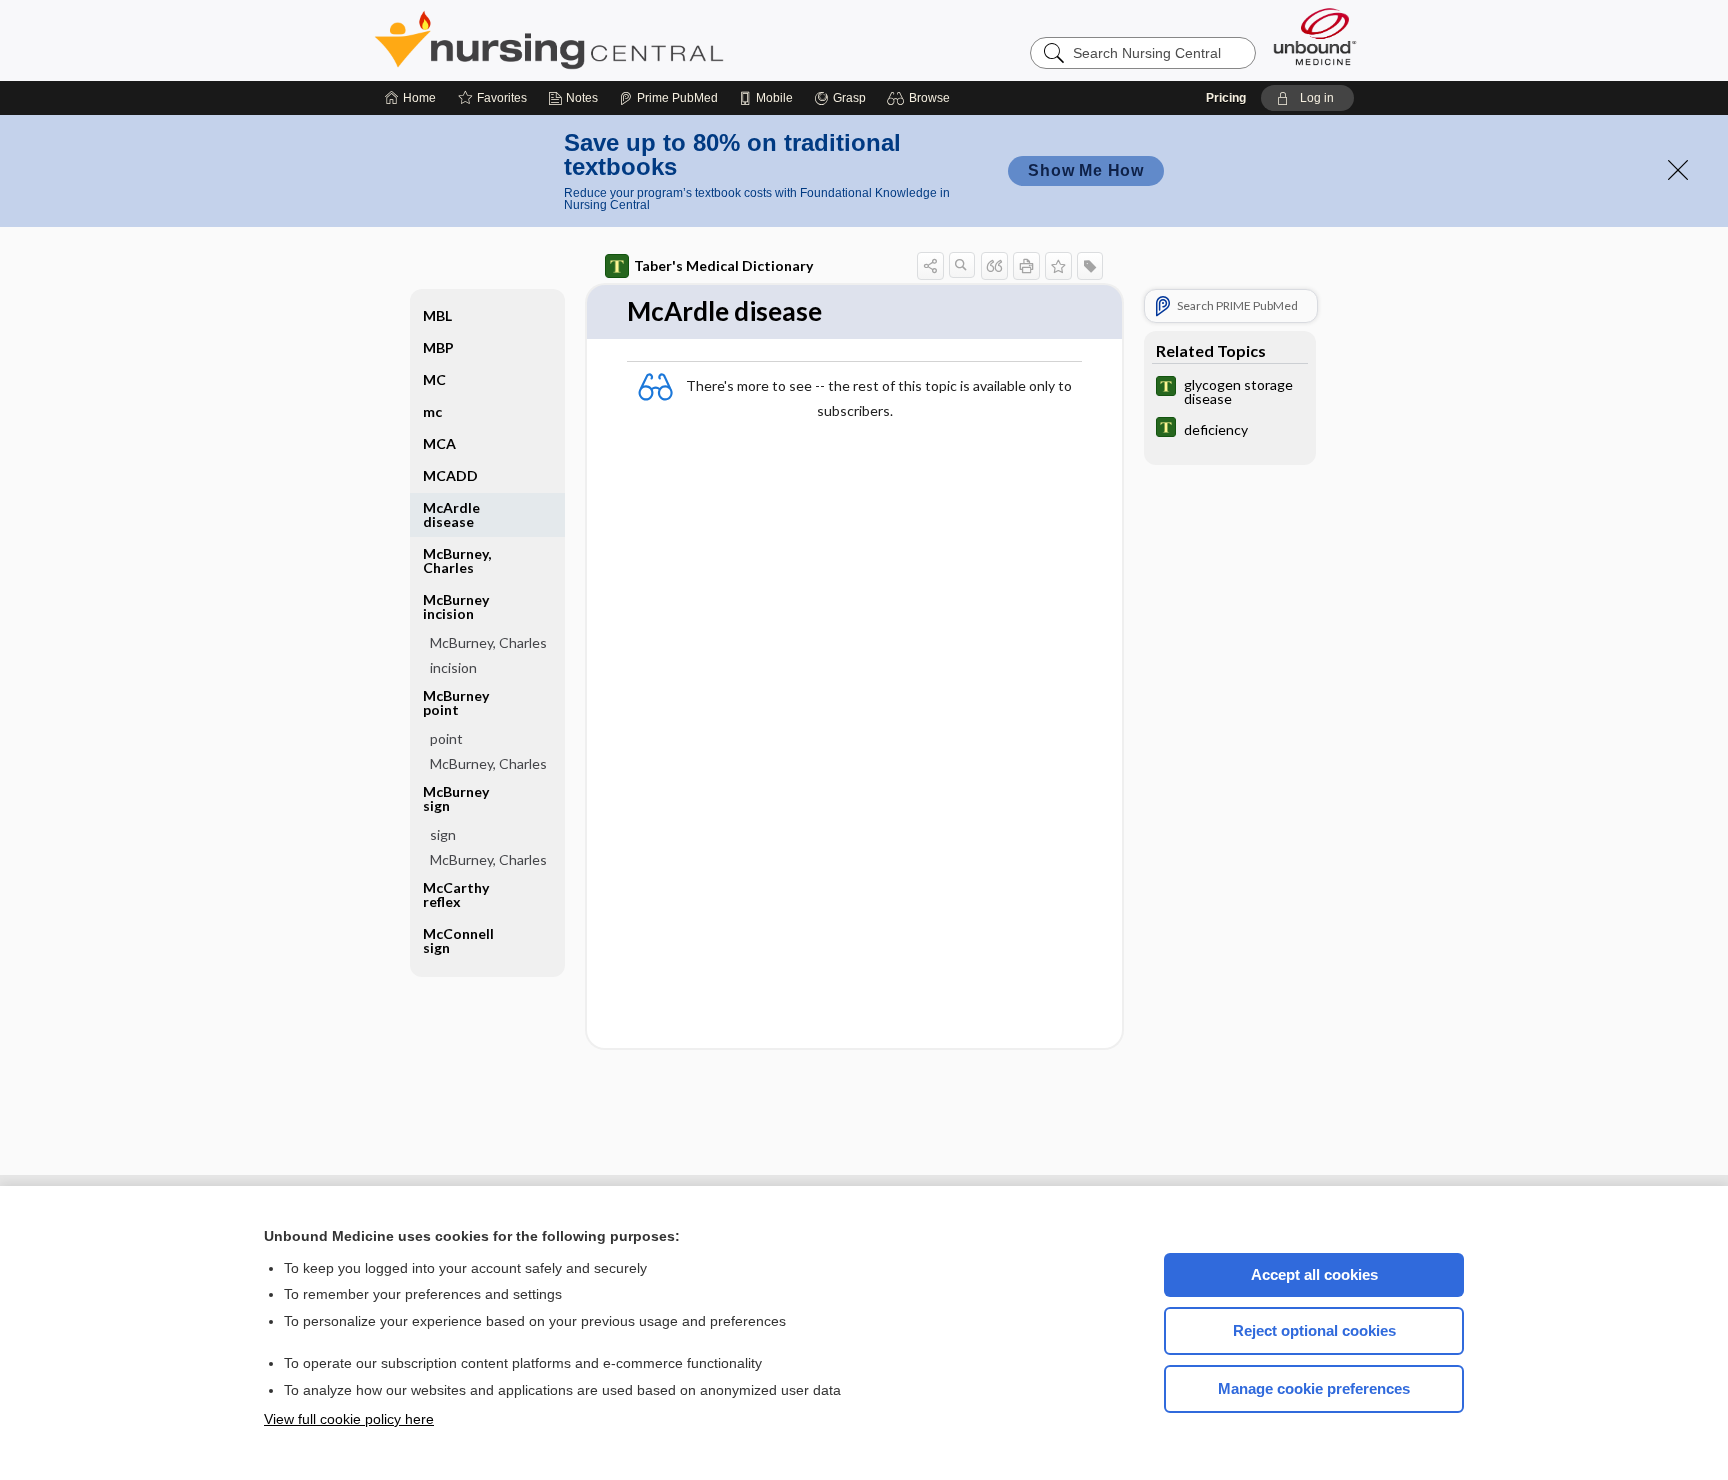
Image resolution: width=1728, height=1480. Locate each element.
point (446, 738)
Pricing (1226, 98)
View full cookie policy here (349, 1419)
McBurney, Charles (457, 560)
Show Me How (1086, 170)
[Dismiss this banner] (1678, 170)
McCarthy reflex (456, 894)
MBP (438, 347)
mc (432, 411)
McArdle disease (451, 514)
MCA (439, 443)
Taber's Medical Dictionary (723, 265)
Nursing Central (624, 40)
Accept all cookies (1314, 1274)
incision (453, 667)
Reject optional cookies (1314, 1330)
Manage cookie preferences (1314, 1388)
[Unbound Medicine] (1315, 36)
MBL (437, 315)
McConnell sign (458, 940)
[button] (921, 98)
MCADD (450, 475)
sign (443, 834)
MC (434, 379)
